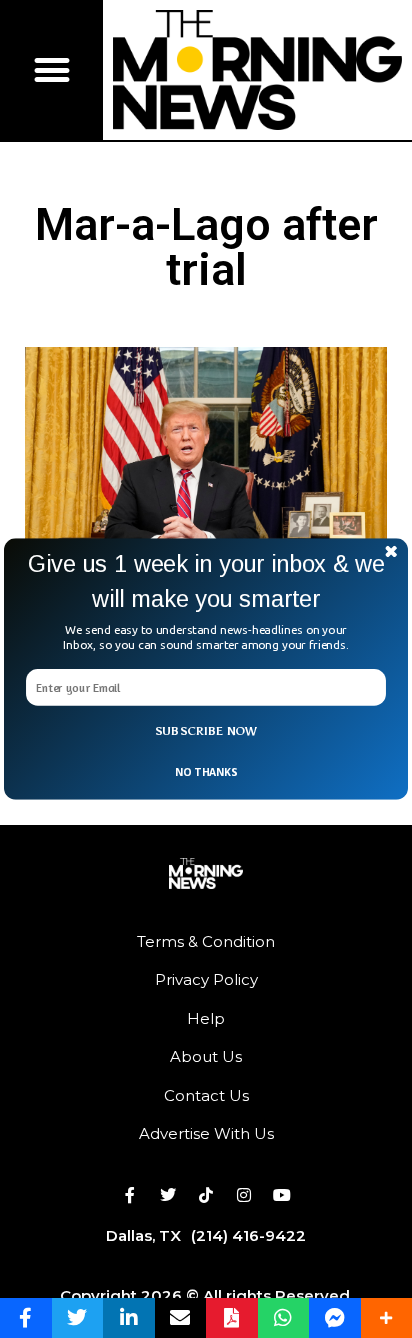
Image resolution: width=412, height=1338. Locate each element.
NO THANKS (206, 772)
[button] (206, 581)
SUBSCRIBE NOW (206, 731)
